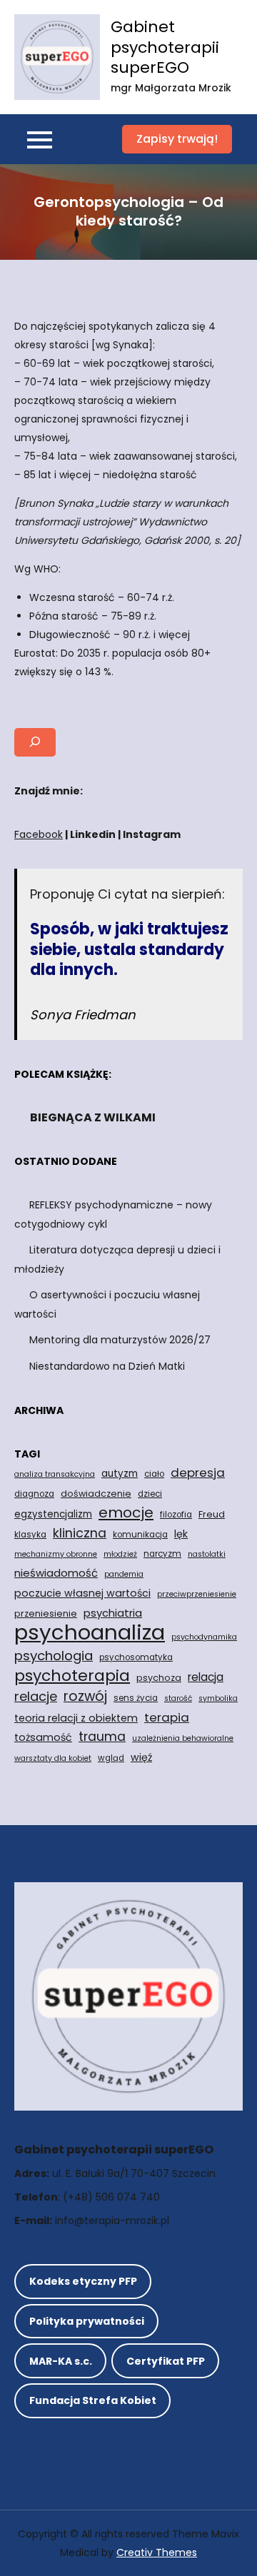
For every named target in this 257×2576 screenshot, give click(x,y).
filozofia (176, 1515)
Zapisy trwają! (177, 139)
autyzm (120, 1474)
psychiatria (113, 1613)
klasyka (30, 1535)
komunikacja (140, 1535)
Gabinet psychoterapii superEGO (165, 47)
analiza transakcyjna (55, 1474)
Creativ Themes (157, 2552)
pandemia (124, 1574)
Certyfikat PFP (166, 2361)
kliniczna (80, 1533)
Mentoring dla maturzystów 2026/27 (120, 1340)
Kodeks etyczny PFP (83, 2281)
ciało (154, 1474)
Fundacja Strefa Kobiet (93, 2400)
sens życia (136, 1698)
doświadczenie (96, 1494)
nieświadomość (56, 1573)
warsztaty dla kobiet (53, 1758)
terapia (167, 1717)
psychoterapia (72, 1676)
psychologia (54, 1656)
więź (141, 1757)
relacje (36, 1696)
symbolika (218, 1698)
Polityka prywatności (87, 2321)
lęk (181, 1534)
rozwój (85, 1697)
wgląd (111, 1758)
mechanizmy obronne (56, 1554)
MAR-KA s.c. (61, 2361)
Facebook (39, 834)
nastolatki (207, 1554)
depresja (198, 1473)
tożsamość (43, 1737)
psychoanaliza (90, 1632)
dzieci (150, 1494)
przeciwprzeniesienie (197, 1594)
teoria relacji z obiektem (76, 1718)
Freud (212, 1514)
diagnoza (34, 1494)
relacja (206, 1677)
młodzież (120, 1554)
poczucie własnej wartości (82, 1593)
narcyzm (162, 1554)
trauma (102, 1736)
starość (178, 1698)
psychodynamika (204, 1637)
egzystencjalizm (53, 1514)
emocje (126, 1512)
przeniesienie (46, 1613)
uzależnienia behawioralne (183, 1738)
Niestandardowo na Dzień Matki (107, 1366)
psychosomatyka (136, 1657)
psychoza (159, 1678)
